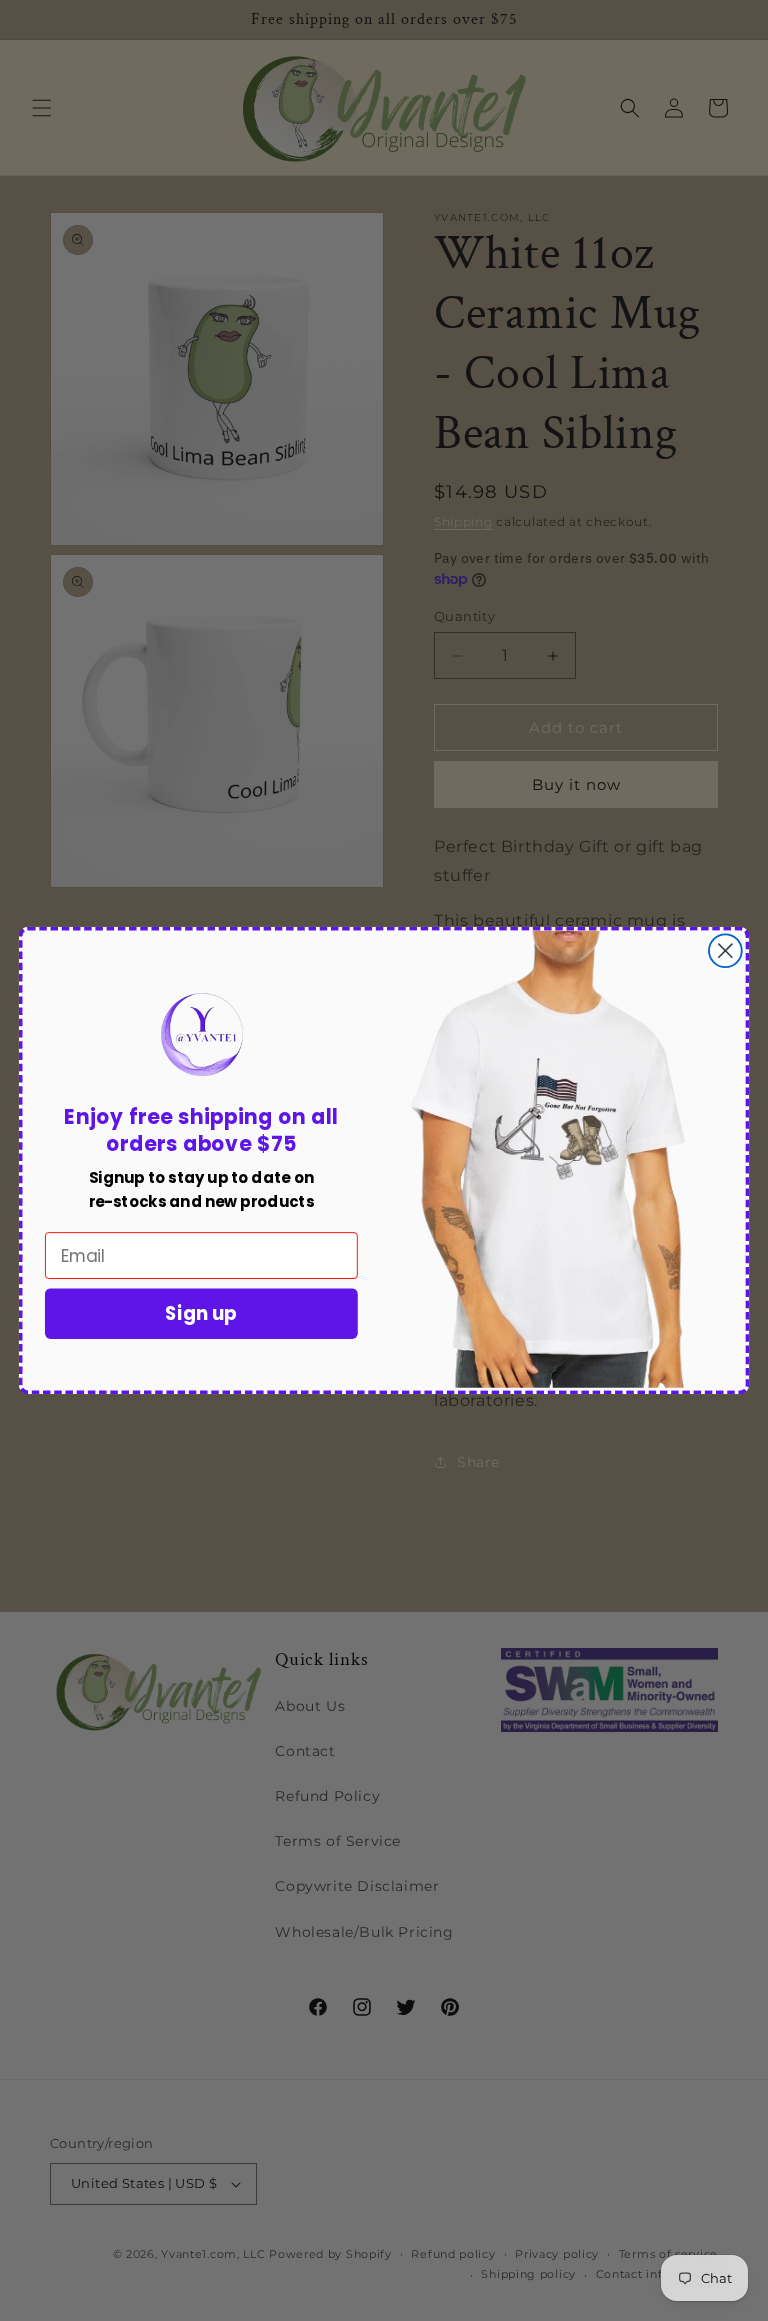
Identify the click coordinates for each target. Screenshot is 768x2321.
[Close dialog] (725, 950)
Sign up (201, 1314)
